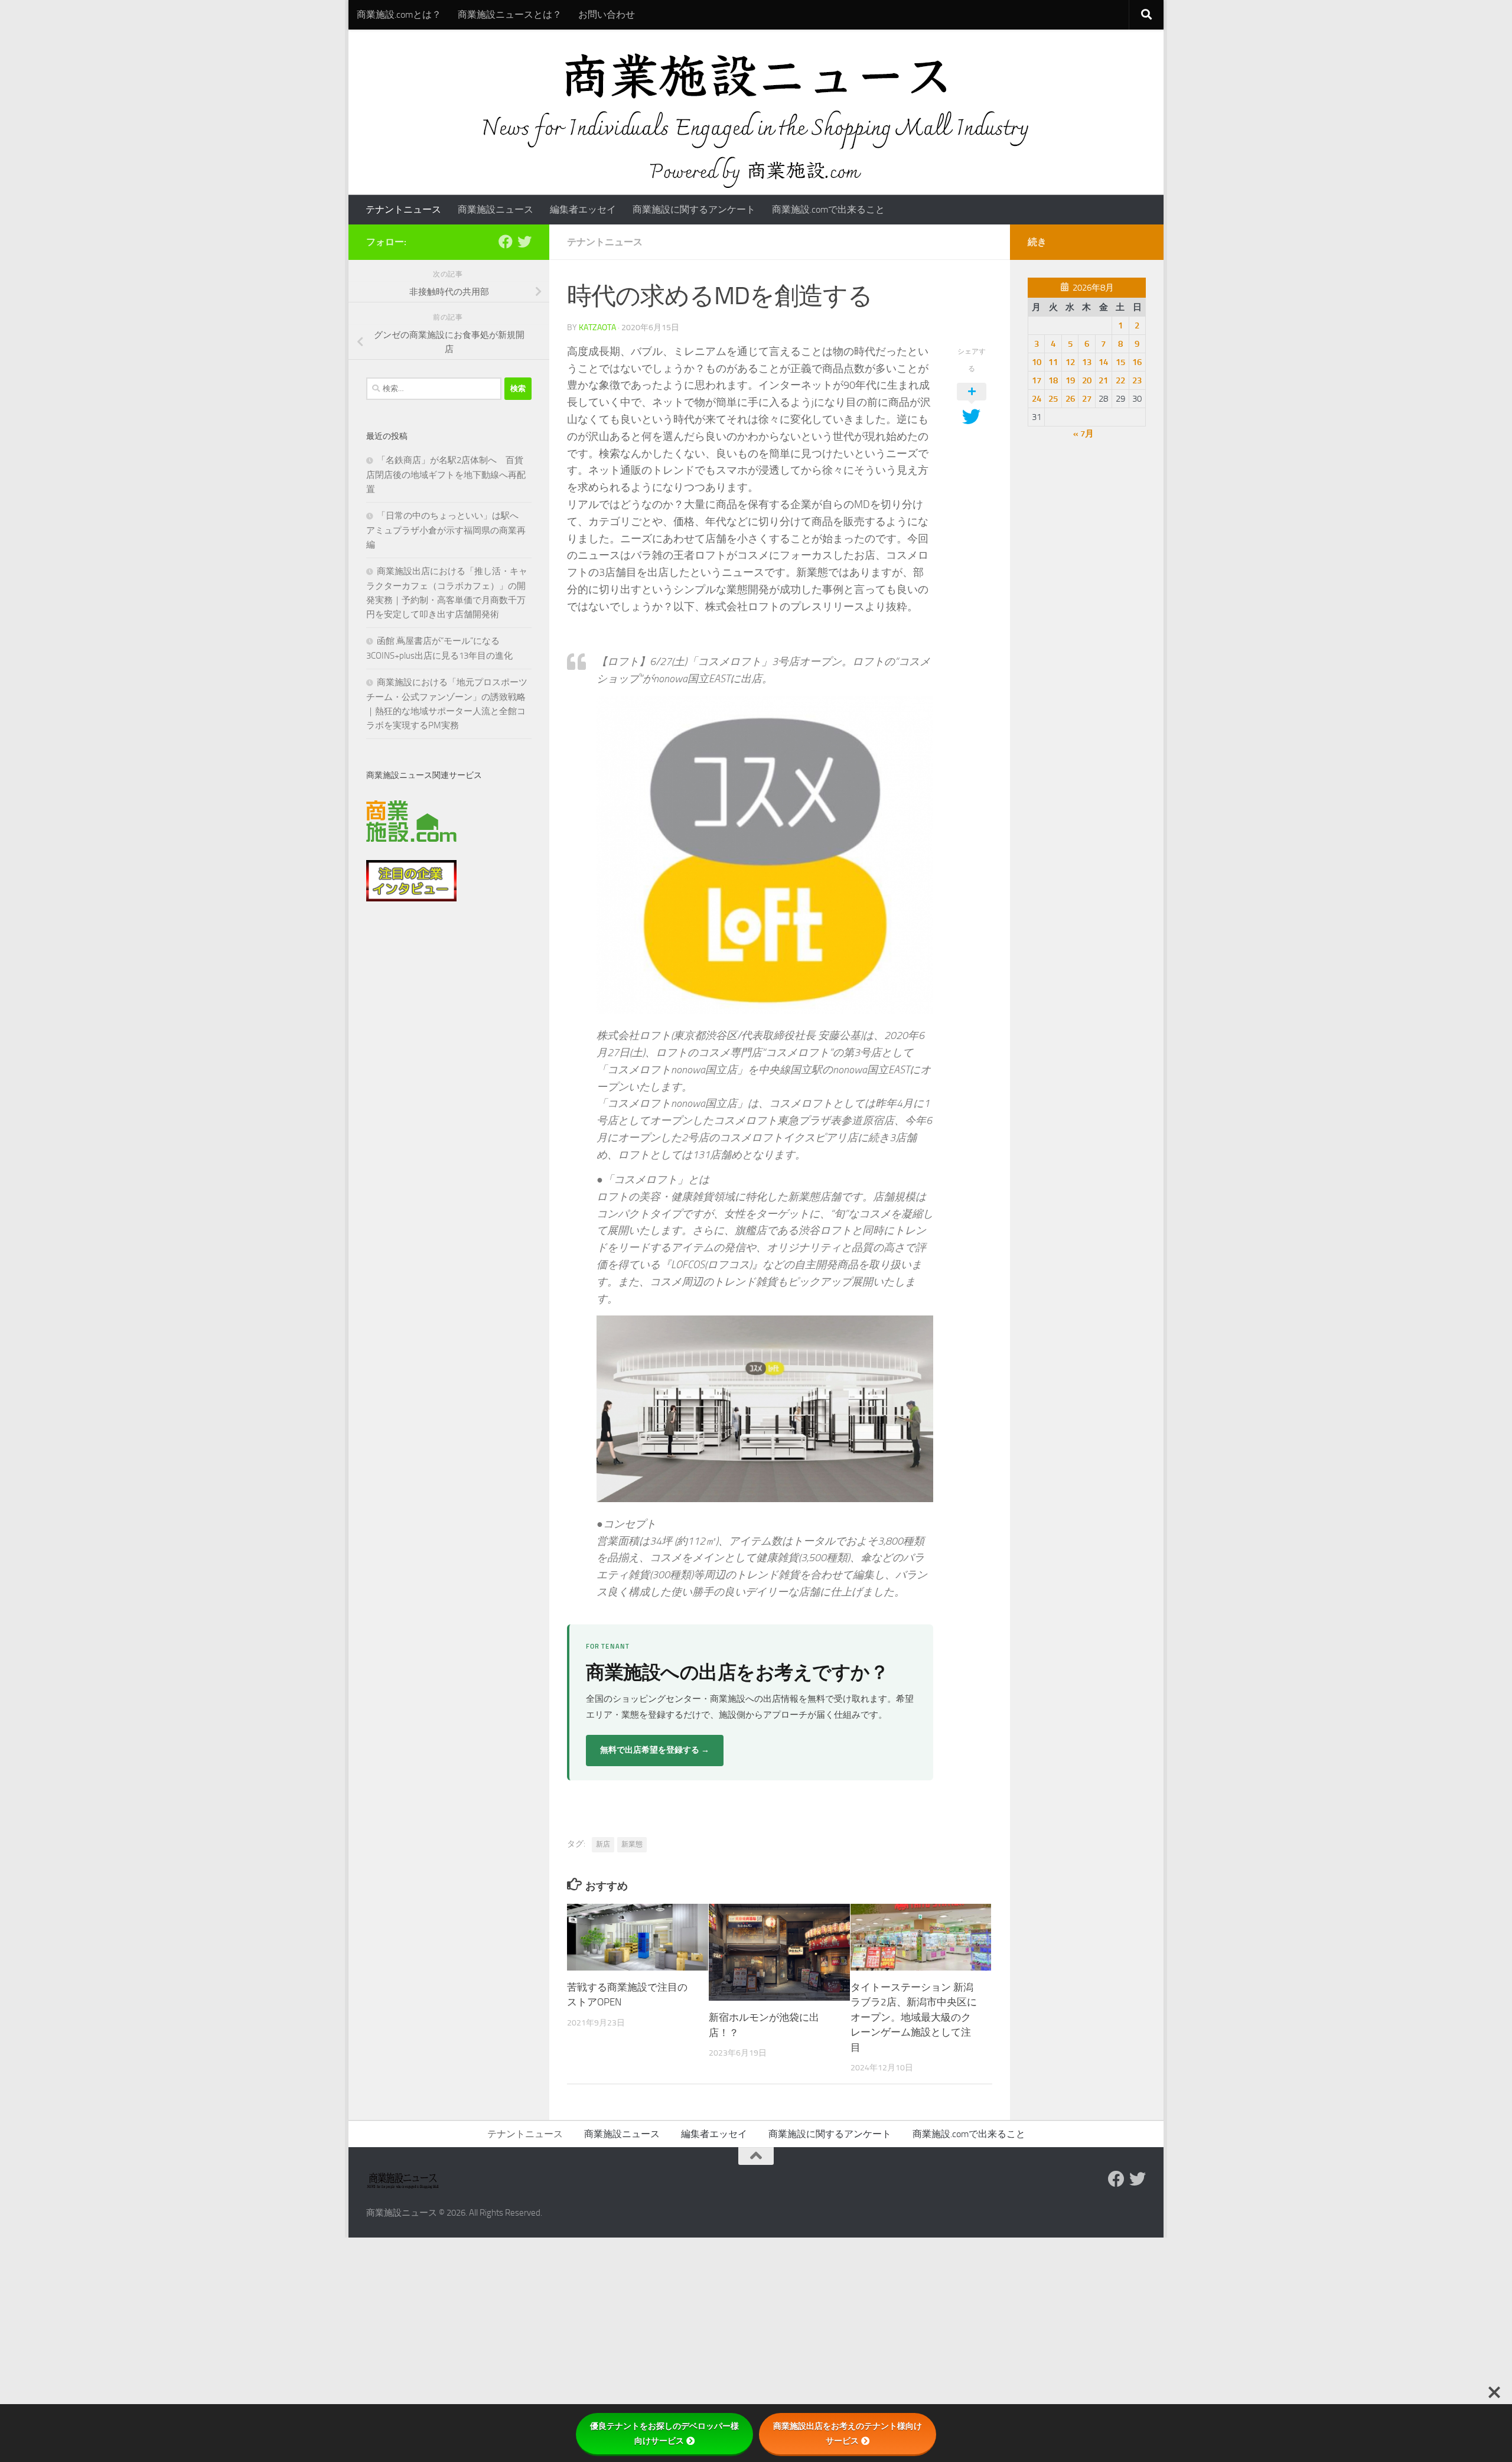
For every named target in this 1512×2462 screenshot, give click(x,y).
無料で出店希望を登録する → (655, 1750)
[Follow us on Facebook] (506, 242)
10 (1037, 362)
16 (1137, 362)
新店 (603, 1844)
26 (1070, 399)
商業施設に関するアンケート (694, 209)
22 (1120, 380)
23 (1137, 380)
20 (1087, 380)
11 (1053, 362)
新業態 (632, 1844)
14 (1103, 362)
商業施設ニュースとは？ (510, 14)
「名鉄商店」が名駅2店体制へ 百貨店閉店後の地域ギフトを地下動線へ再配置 (446, 475)
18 (1053, 380)
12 (1070, 362)
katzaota (597, 328)
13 (1087, 362)
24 (1037, 399)
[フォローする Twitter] (524, 242)
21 (1103, 380)
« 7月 (1084, 434)
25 (1053, 399)
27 (1087, 399)
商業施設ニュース (496, 209)
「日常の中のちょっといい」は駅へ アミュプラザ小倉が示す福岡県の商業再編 (447, 530)
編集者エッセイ (583, 209)
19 (1070, 380)
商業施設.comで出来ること (828, 209)
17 (1037, 380)
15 (1120, 362)
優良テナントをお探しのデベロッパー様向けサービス (664, 2433)
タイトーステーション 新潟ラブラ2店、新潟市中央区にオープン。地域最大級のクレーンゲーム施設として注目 (914, 2017)
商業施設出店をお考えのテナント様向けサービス (848, 2433)
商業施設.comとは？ (399, 14)
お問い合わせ (607, 14)
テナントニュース (403, 209)
